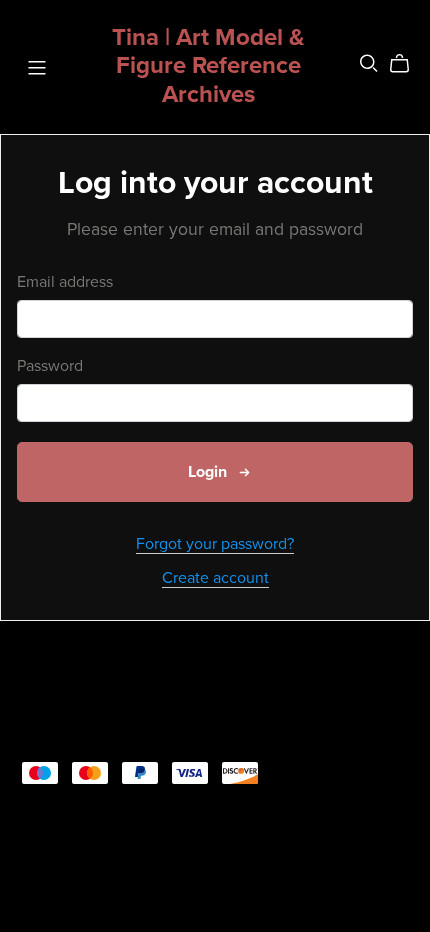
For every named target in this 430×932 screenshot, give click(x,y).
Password (50, 366)
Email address (65, 282)
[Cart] (407, 64)
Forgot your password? (215, 544)
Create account (215, 578)
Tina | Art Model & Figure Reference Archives (208, 66)
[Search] (369, 63)
